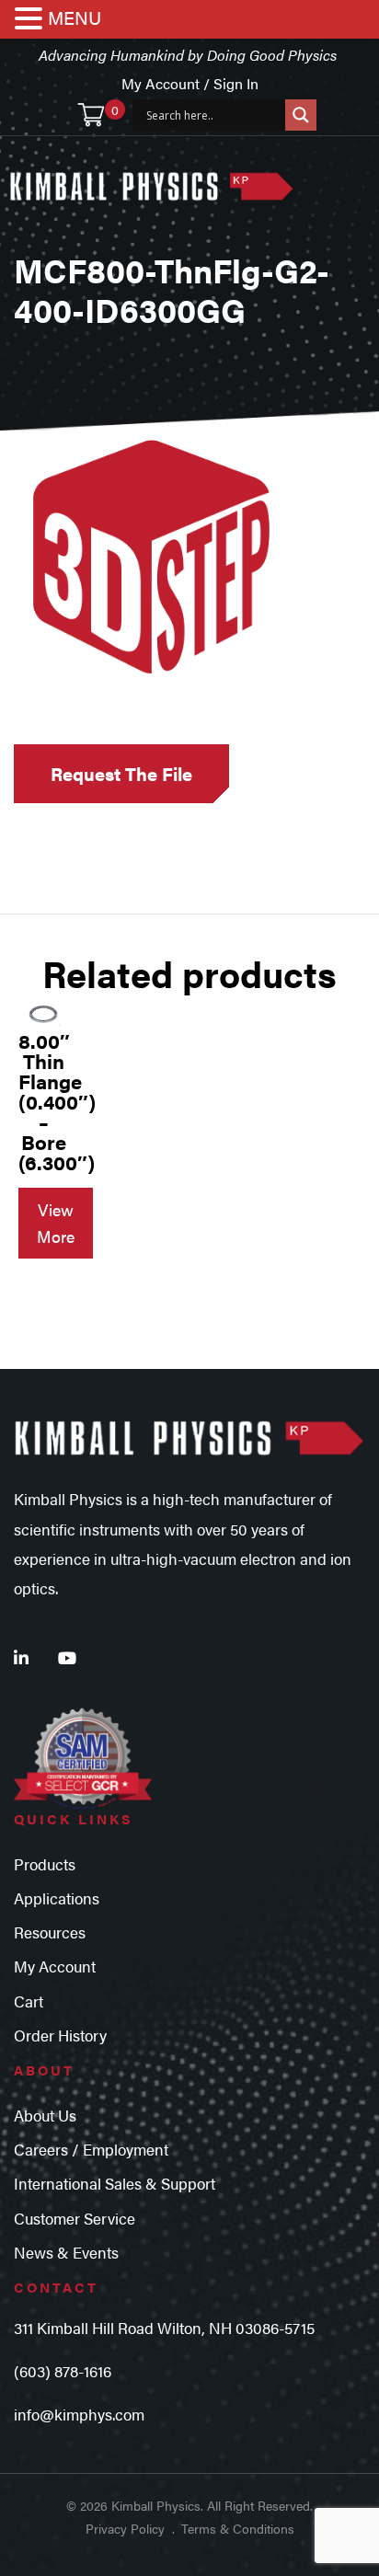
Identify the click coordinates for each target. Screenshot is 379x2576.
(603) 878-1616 (63, 2371)
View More (56, 1223)
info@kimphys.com (79, 2414)
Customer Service (75, 2218)
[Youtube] (67, 1657)
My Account (55, 1966)
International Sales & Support (115, 2183)
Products (45, 1864)
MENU (75, 17)
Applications (57, 1898)
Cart (29, 2001)
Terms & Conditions (238, 2528)
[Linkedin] (21, 1657)
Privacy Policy (125, 2528)
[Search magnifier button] (301, 115)
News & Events (66, 2252)
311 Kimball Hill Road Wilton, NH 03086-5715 (164, 2328)
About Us (45, 2115)
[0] (91, 115)
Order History (60, 2035)
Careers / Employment (91, 2149)
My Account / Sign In (190, 83)
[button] (31, 20)
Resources (50, 1932)
